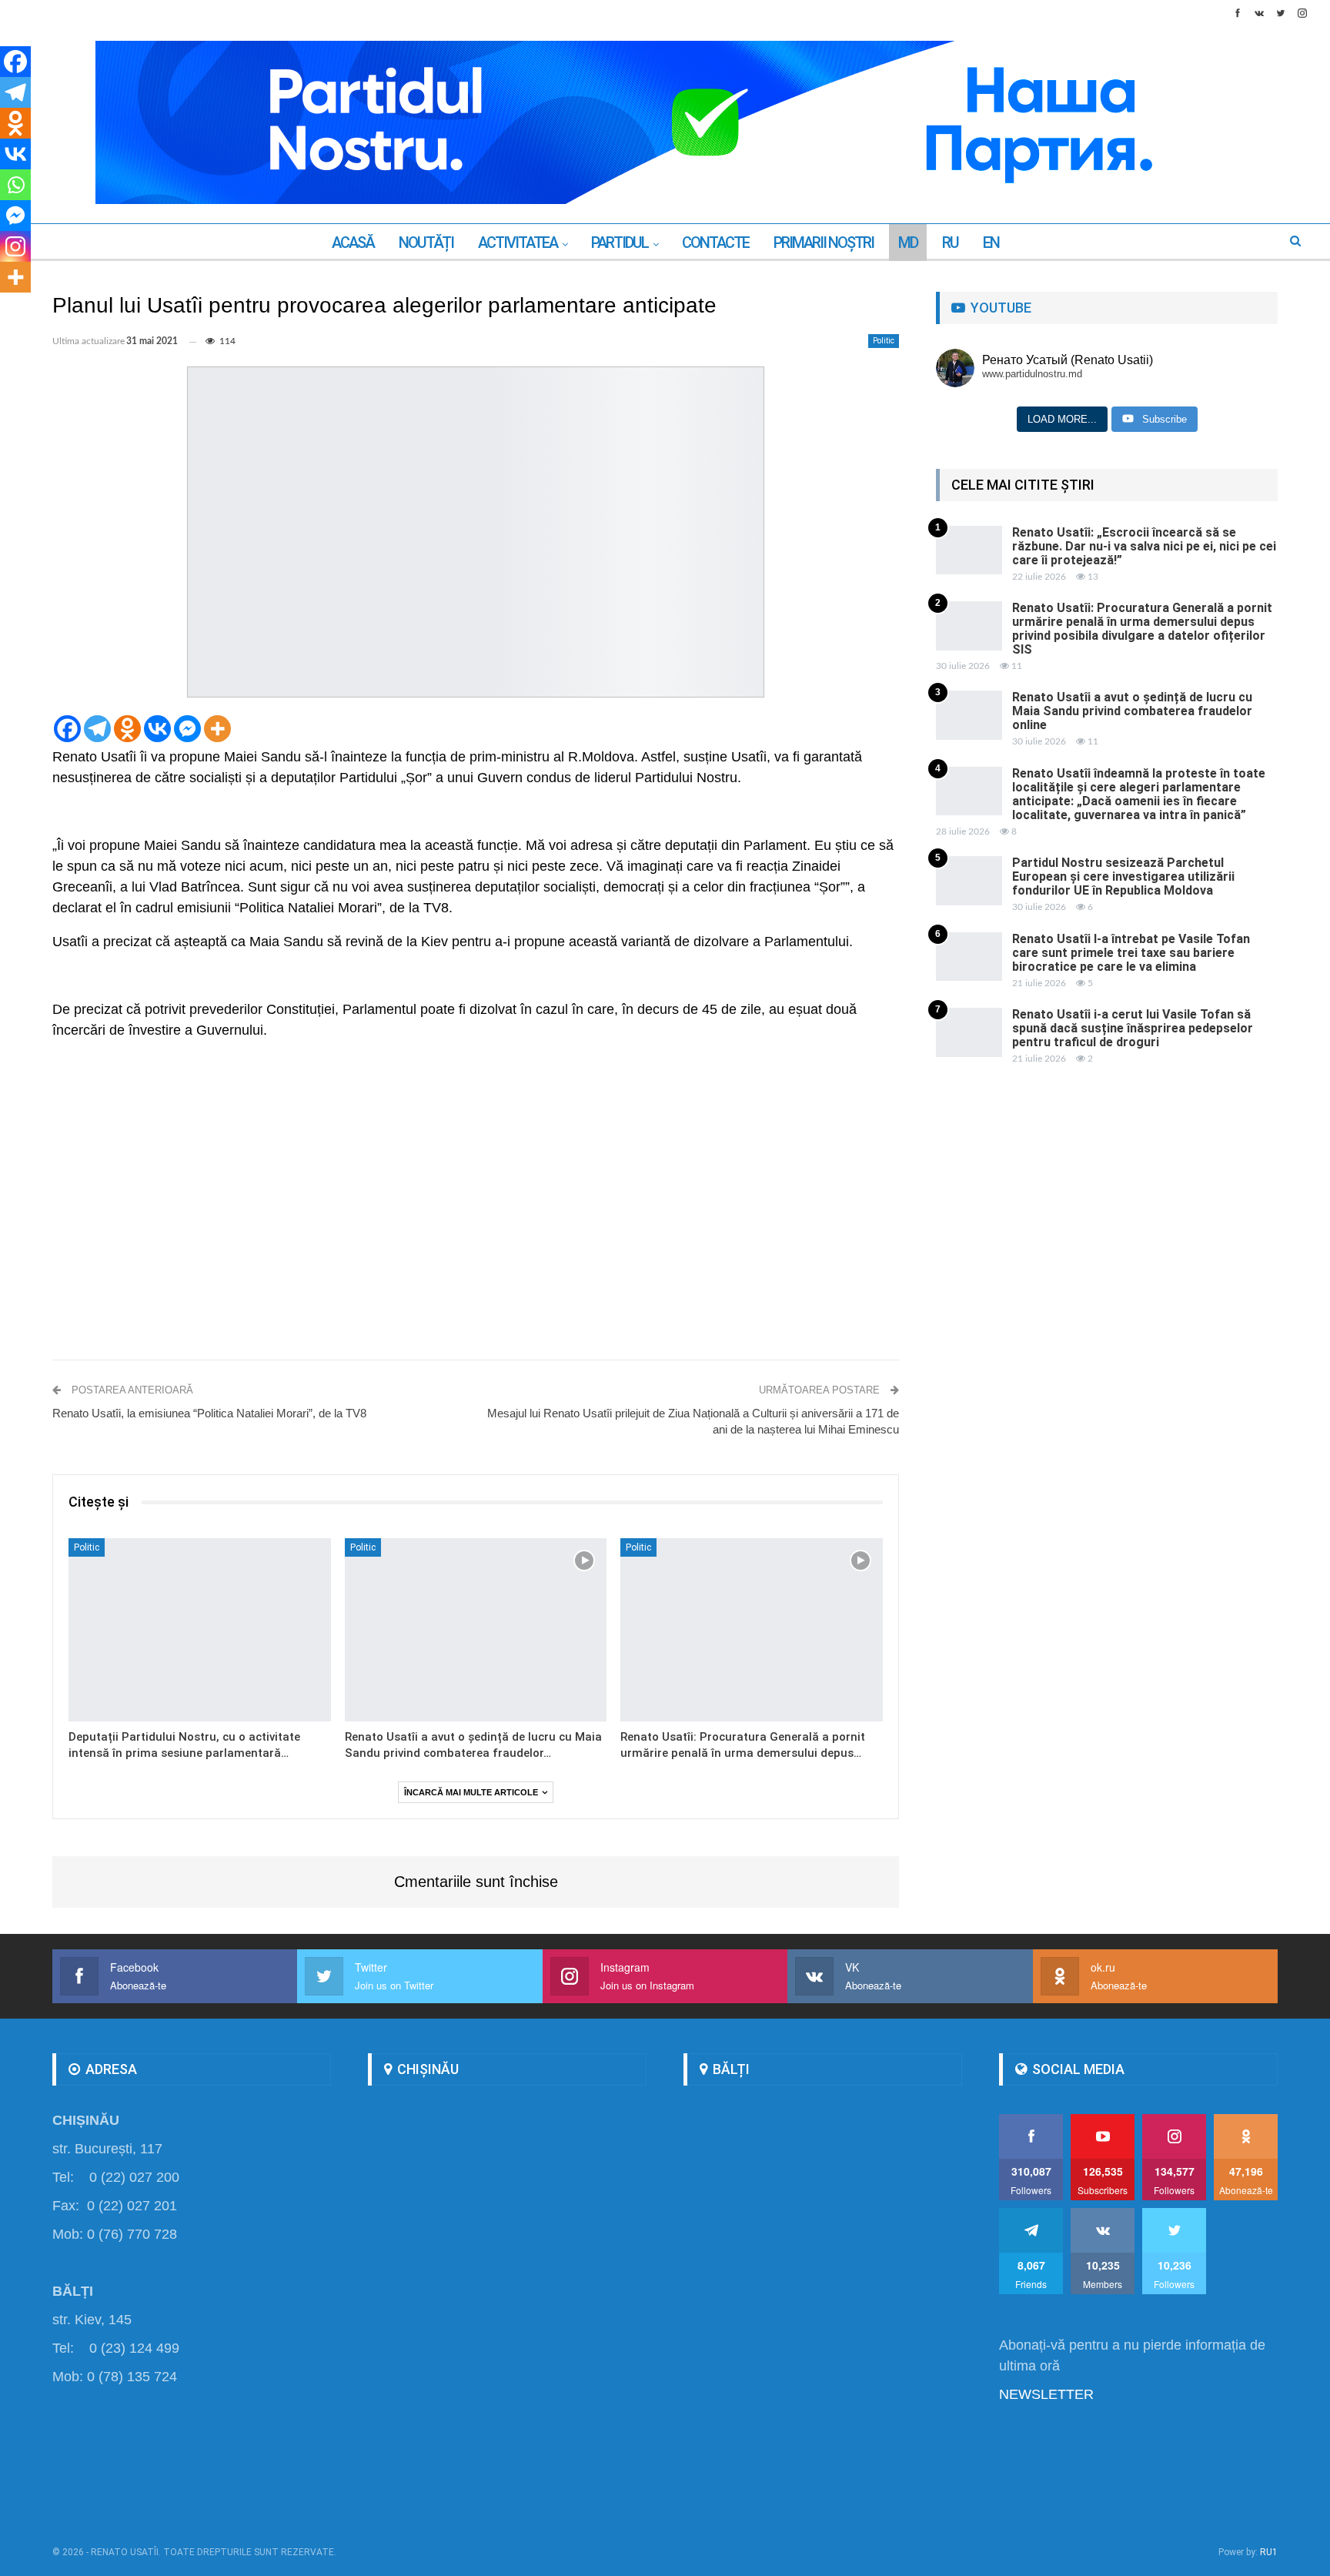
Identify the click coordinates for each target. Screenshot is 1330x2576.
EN (991, 243)
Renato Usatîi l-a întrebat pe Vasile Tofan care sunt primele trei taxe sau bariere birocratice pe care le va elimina (1131, 953)
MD (908, 243)
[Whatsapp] (15, 185)
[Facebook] (67, 729)
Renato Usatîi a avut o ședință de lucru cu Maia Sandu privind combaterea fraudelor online (1132, 711)
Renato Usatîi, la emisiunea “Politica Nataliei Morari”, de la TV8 (209, 1413)
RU (950, 243)
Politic (884, 341)
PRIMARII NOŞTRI (824, 243)
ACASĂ (353, 243)
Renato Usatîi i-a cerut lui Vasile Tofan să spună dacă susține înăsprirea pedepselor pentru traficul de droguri (1133, 1028)
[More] (217, 729)
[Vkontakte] (157, 729)
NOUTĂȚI (426, 243)
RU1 (1269, 2552)
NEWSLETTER (1046, 2394)
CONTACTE (715, 243)
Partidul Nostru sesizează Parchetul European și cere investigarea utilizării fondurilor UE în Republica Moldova (1123, 877)
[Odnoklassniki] (127, 729)
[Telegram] (97, 729)
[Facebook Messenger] (187, 729)
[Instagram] (15, 246)
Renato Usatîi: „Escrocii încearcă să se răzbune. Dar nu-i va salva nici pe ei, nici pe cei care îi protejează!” (1144, 546)
